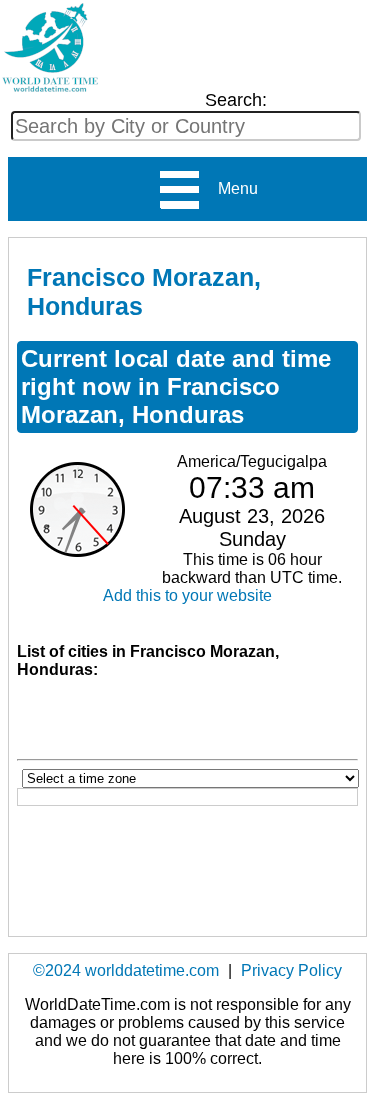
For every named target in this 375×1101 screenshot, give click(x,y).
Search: (236, 100)
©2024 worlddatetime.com (126, 970)
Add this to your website (187, 595)
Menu (230, 188)
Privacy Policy (291, 970)
